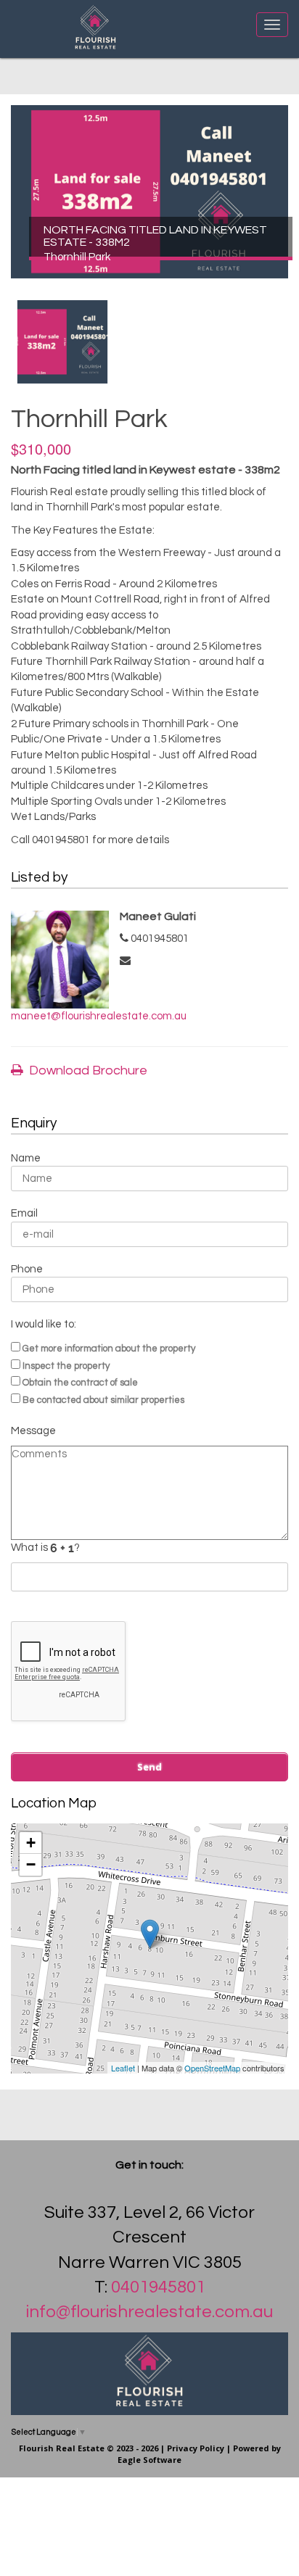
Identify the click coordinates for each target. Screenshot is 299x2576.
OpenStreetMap (212, 2068)
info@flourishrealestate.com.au (149, 2312)
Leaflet (123, 2068)
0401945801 (158, 2287)
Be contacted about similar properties (103, 1400)
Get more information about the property (109, 1349)
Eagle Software (149, 2460)
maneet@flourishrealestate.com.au (99, 1016)
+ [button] (31, 1843)
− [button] (31, 1864)
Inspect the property (66, 1366)
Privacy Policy (196, 2448)
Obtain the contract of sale (80, 1383)
